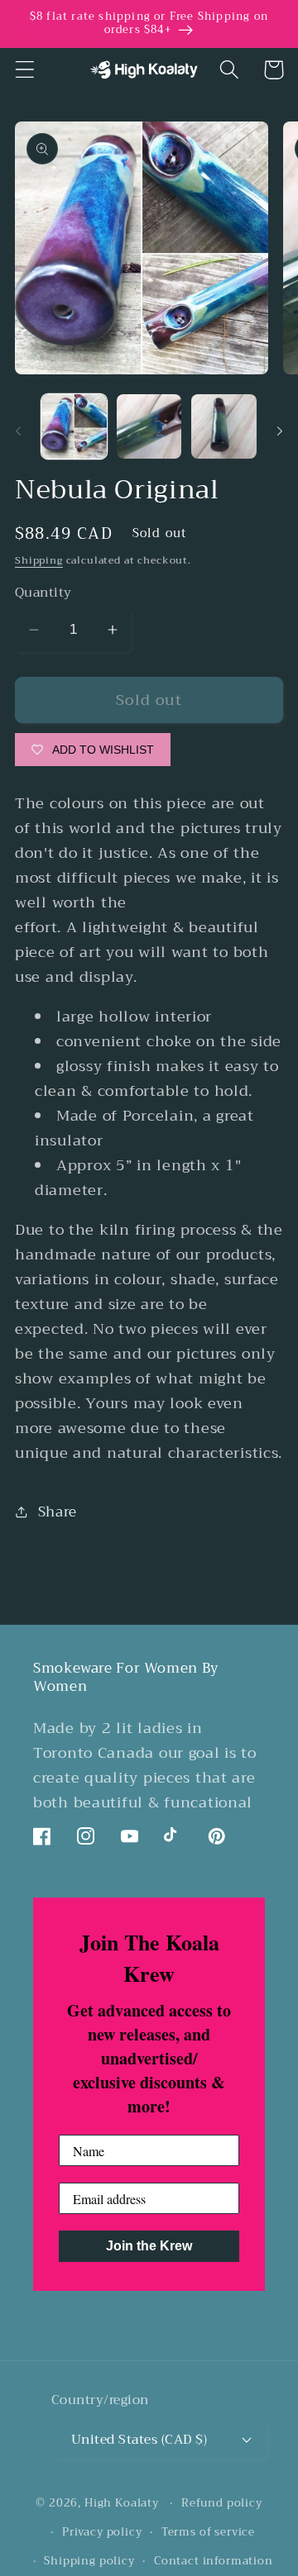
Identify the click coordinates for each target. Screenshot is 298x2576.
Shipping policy (89, 2561)
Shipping (39, 560)
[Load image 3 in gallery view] (224, 427)
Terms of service (208, 2532)
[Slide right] (280, 431)
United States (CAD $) (139, 2439)
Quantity (43, 593)
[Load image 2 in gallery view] (149, 427)
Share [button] (58, 1512)
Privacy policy (102, 2532)
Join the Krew (149, 2246)
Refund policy (222, 2503)
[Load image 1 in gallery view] (74, 427)
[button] (25, 70)
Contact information (214, 2561)
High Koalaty (122, 2503)
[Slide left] (18, 431)
